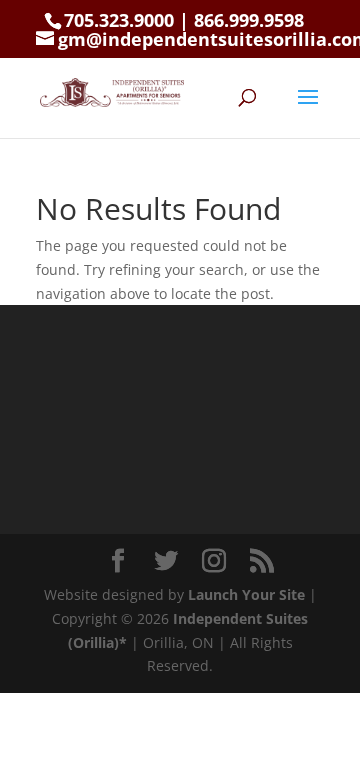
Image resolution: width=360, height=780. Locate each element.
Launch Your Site (246, 594)
